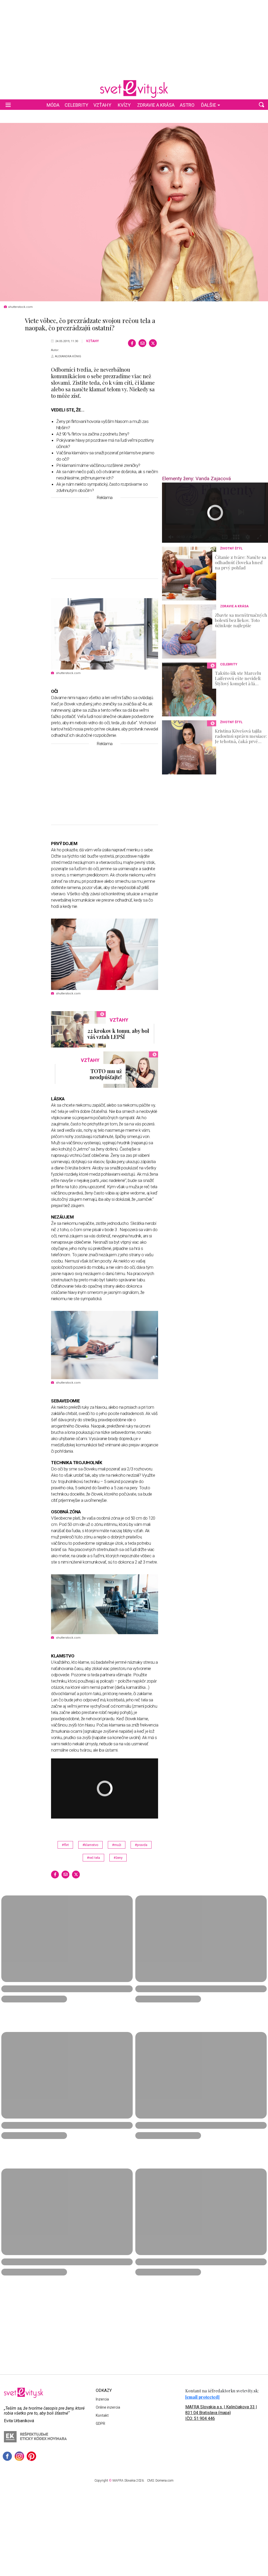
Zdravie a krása (156, 105)
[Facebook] (132, 343)
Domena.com (164, 2481)
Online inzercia (108, 2407)
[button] (261, 105)
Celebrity (76, 105)
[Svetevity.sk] (134, 89)
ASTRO (187, 105)
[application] (215, 513)
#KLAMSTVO (90, 1845)
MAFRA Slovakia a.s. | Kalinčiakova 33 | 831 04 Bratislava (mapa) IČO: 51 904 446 (221, 2413)
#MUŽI (117, 1845)
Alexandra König (68, 356)
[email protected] (202, 2397)
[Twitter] (153, 343)
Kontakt (102, 2415)
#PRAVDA (141, 1845)
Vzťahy (102, 105)
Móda (53, 105)
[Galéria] (134, 212)
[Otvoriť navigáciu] (8, 105)
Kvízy (124, 105)
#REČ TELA (93, 1858)
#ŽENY (118, 1858)
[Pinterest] (31, 2456)
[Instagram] (19, 2456)
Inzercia (102, 2399)
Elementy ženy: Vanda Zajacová (196, 479)
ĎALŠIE (209, 105)
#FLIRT (65, 1845)
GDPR (100, 2424)
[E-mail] (142, 343)
